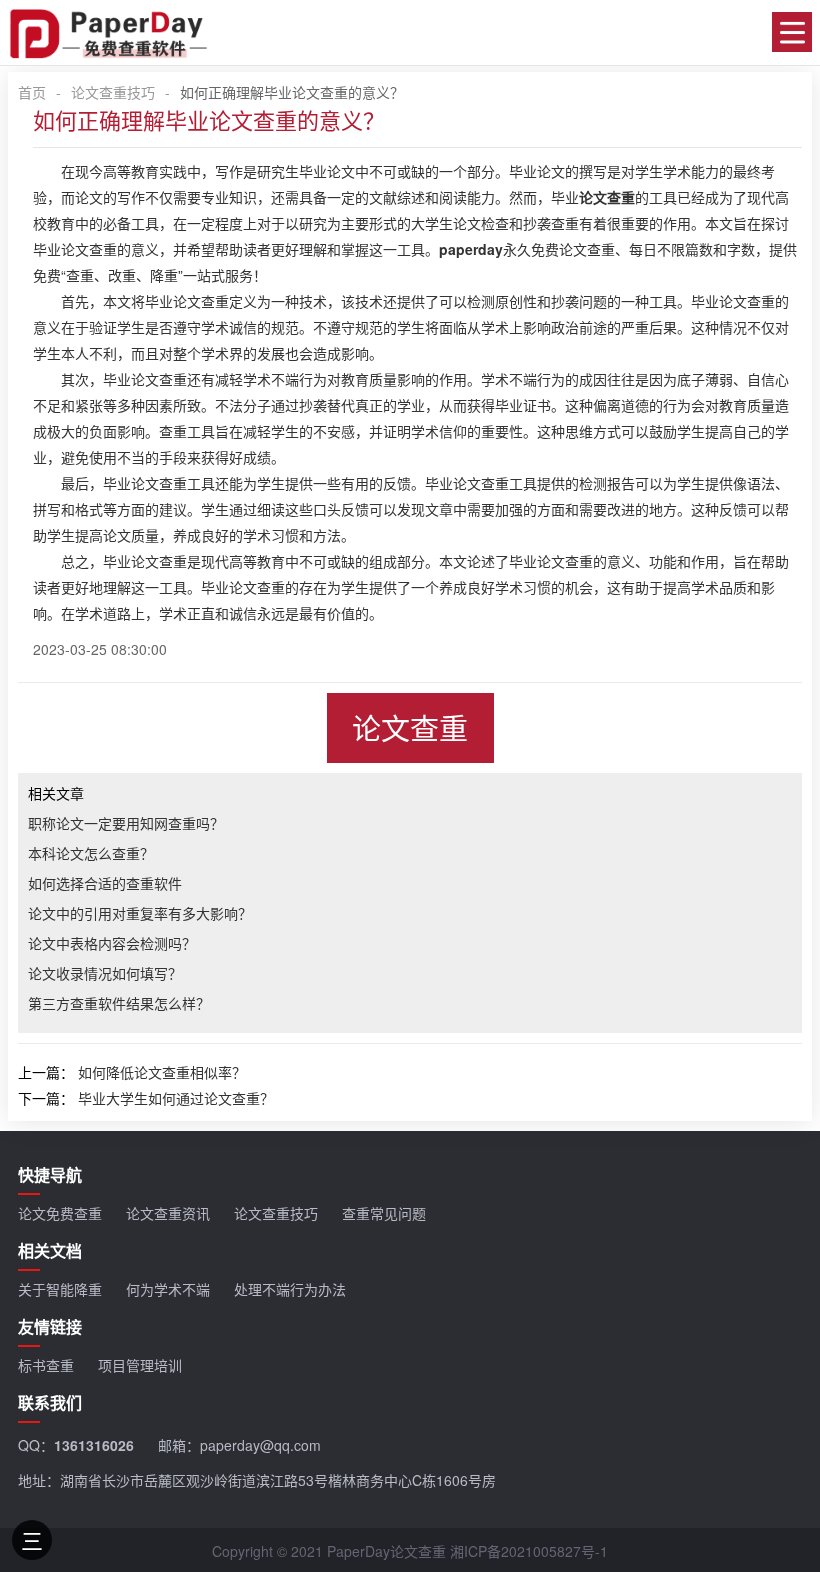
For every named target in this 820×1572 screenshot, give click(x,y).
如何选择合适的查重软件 (105, 883)
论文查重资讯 (168, 1213)
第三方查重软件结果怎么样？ (119, 1003)
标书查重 (46, 1365)
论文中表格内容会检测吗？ (112, 943)
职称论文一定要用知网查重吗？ (126, 823)
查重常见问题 (384, 1213)
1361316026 (94, 1445)
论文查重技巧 (113, 92)
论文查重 (410, 727)
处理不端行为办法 (290, 1289)
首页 (32, 92)
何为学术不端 (168, 1289)
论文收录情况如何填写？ (105, 973)
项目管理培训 (140, 1365)
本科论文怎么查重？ (91, 853)
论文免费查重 (60, 1213)
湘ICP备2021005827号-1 (529, 1551)
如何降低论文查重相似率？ (162, 1072)
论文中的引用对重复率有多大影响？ (140, 913)
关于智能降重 (60, 1289)
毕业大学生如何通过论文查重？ (176, 1098)
